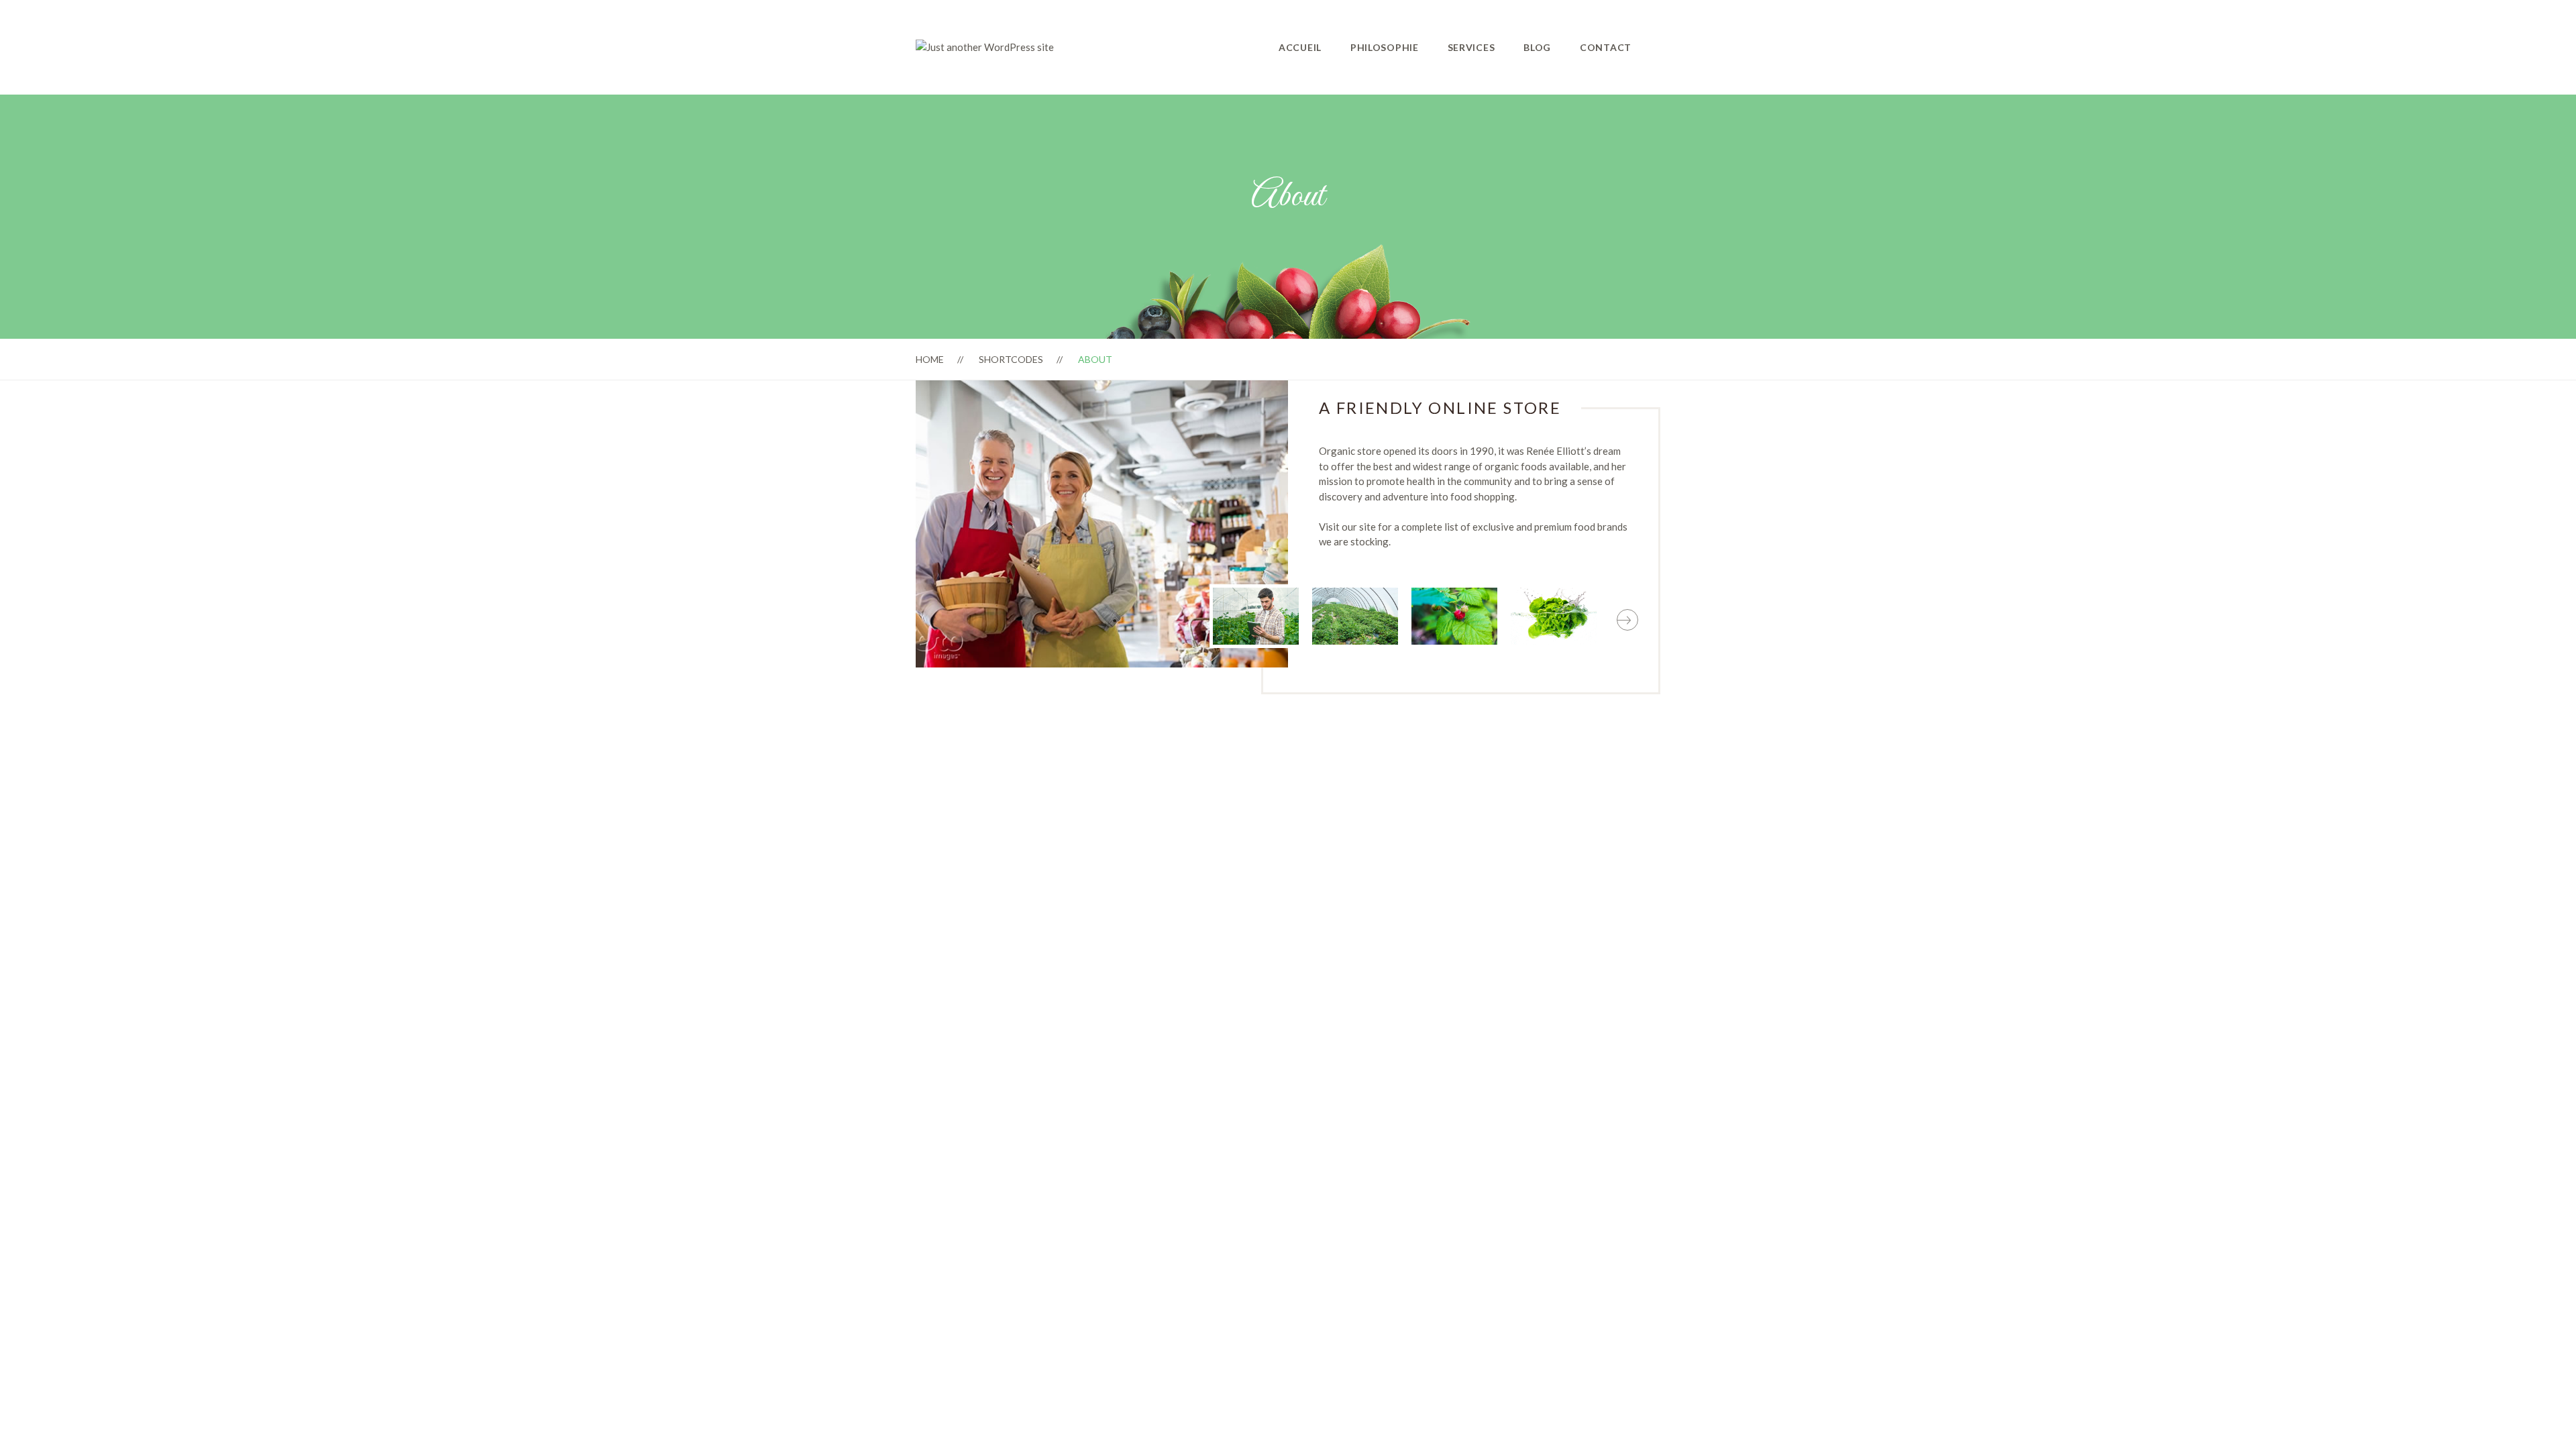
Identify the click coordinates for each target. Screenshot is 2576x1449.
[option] (1256, 616)
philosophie (1385, 47)
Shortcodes (1011, 359)
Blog (1537, 47)
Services (1471, 47)
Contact (1606, 47)
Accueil (1300, 47)
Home (930, 359)
